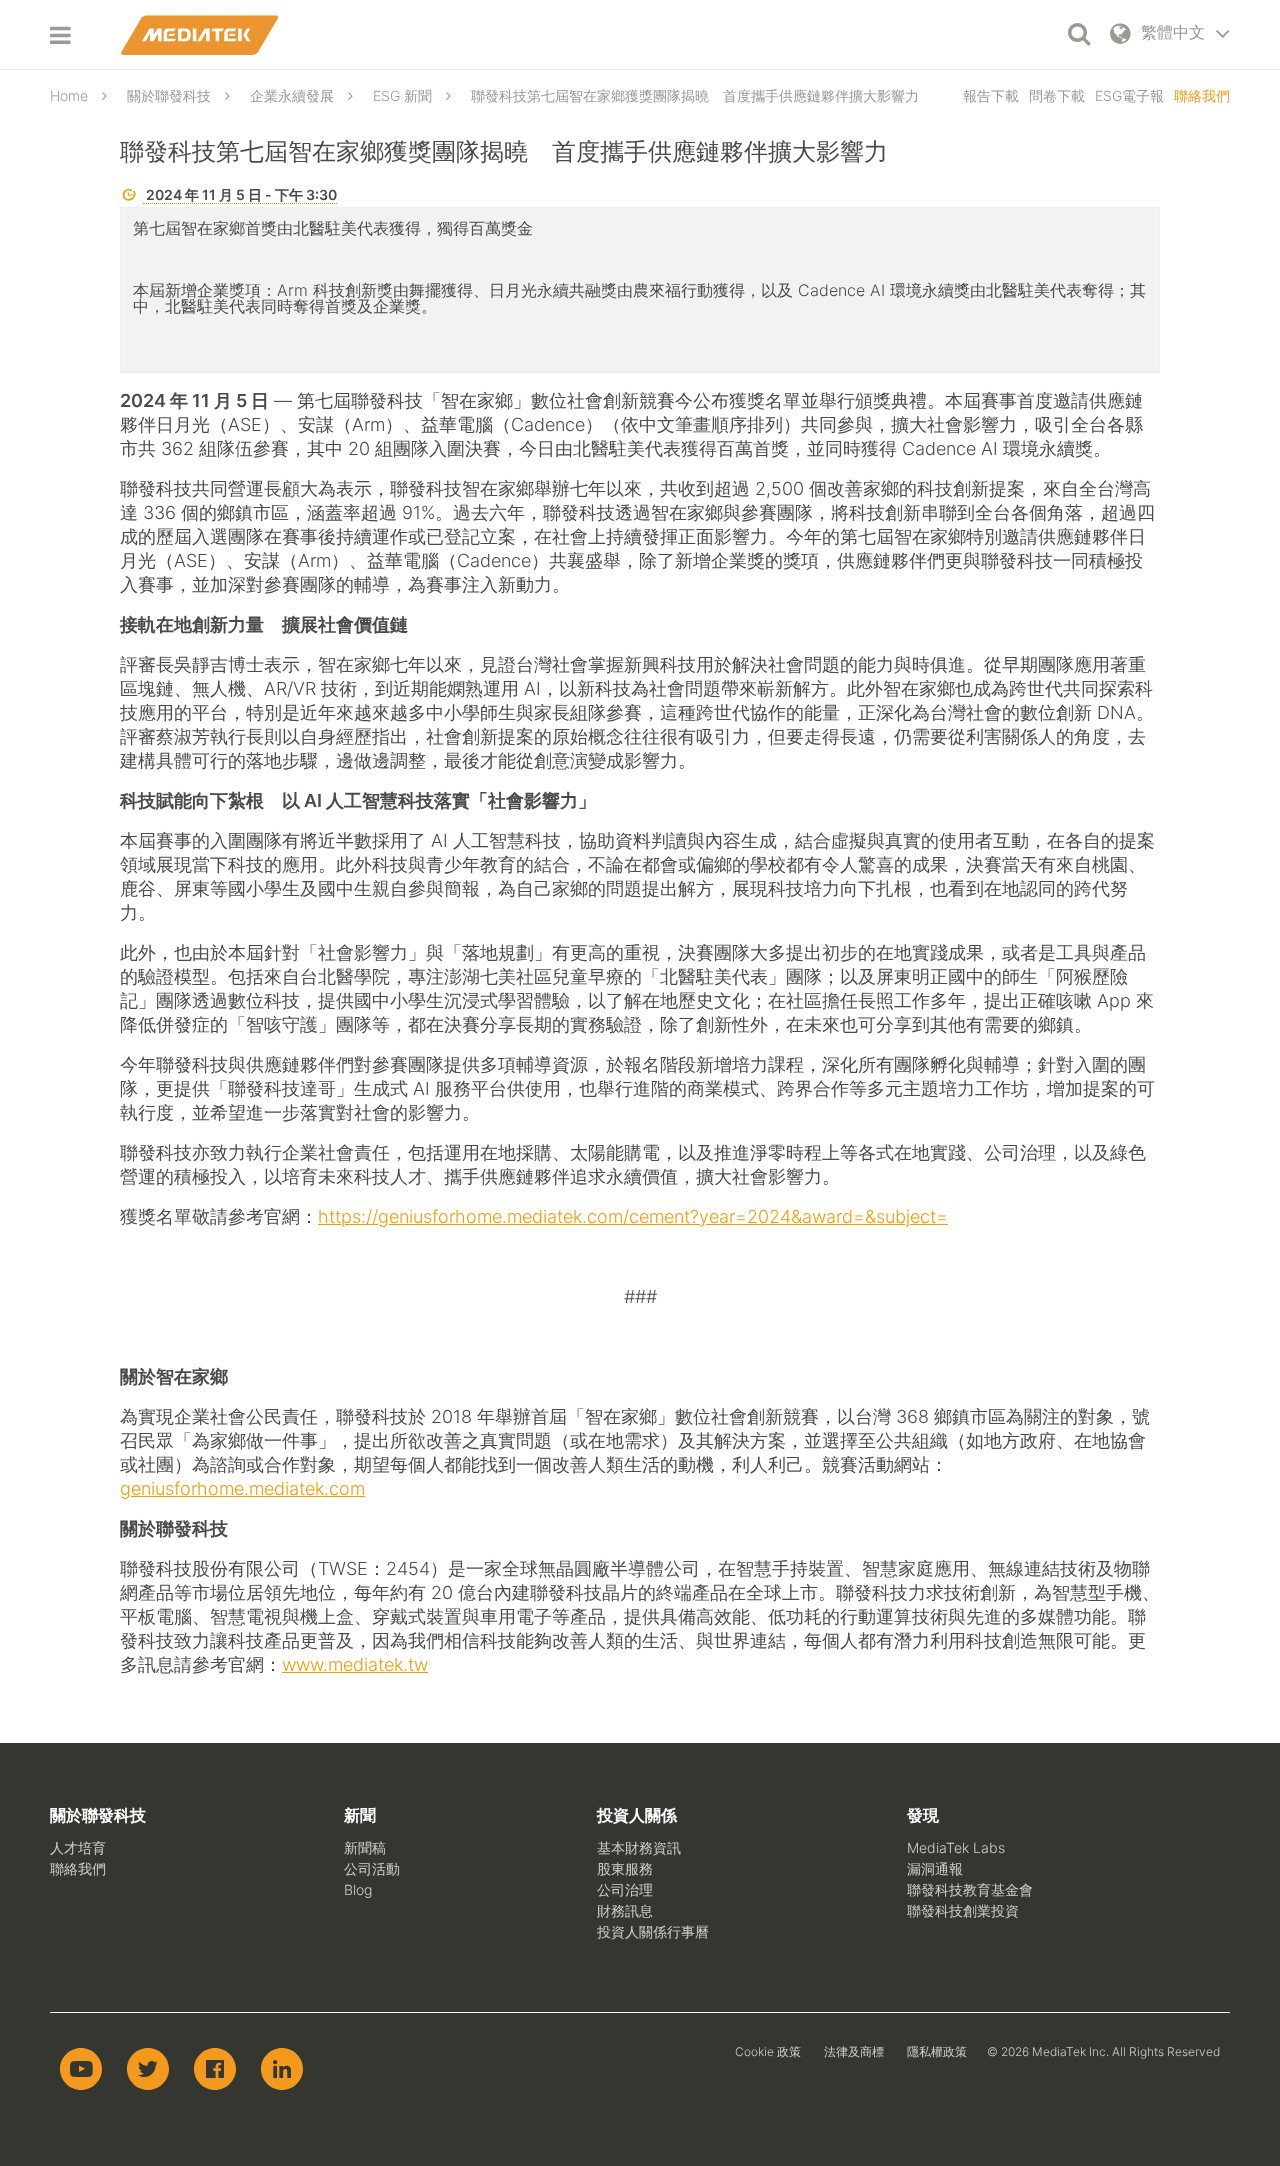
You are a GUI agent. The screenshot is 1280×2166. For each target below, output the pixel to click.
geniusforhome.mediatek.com (242, 1488)
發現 (923, 1815)
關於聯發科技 (98, 1815)
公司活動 (372, 1868)
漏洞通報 (935, 1868)
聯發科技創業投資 (963, 1910)
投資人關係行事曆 (653, 1931)
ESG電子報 (1129, 95)
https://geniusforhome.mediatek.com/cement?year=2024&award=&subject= (633, 1216)
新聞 (360, 1815)
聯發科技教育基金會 (970, 1889)
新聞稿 (365, 1847)
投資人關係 (637, 1815)
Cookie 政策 (768, 2051)
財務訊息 (625, 1910)
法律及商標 (854, 2051)
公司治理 (625, 1889)
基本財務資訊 (639, 1847)
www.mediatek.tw (355, 1664)
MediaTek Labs (956, 1847)
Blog (358, 1889)
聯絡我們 (1202, 95)
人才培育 (78, 1847)
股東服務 (625, 1868)
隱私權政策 (937, 2051)
